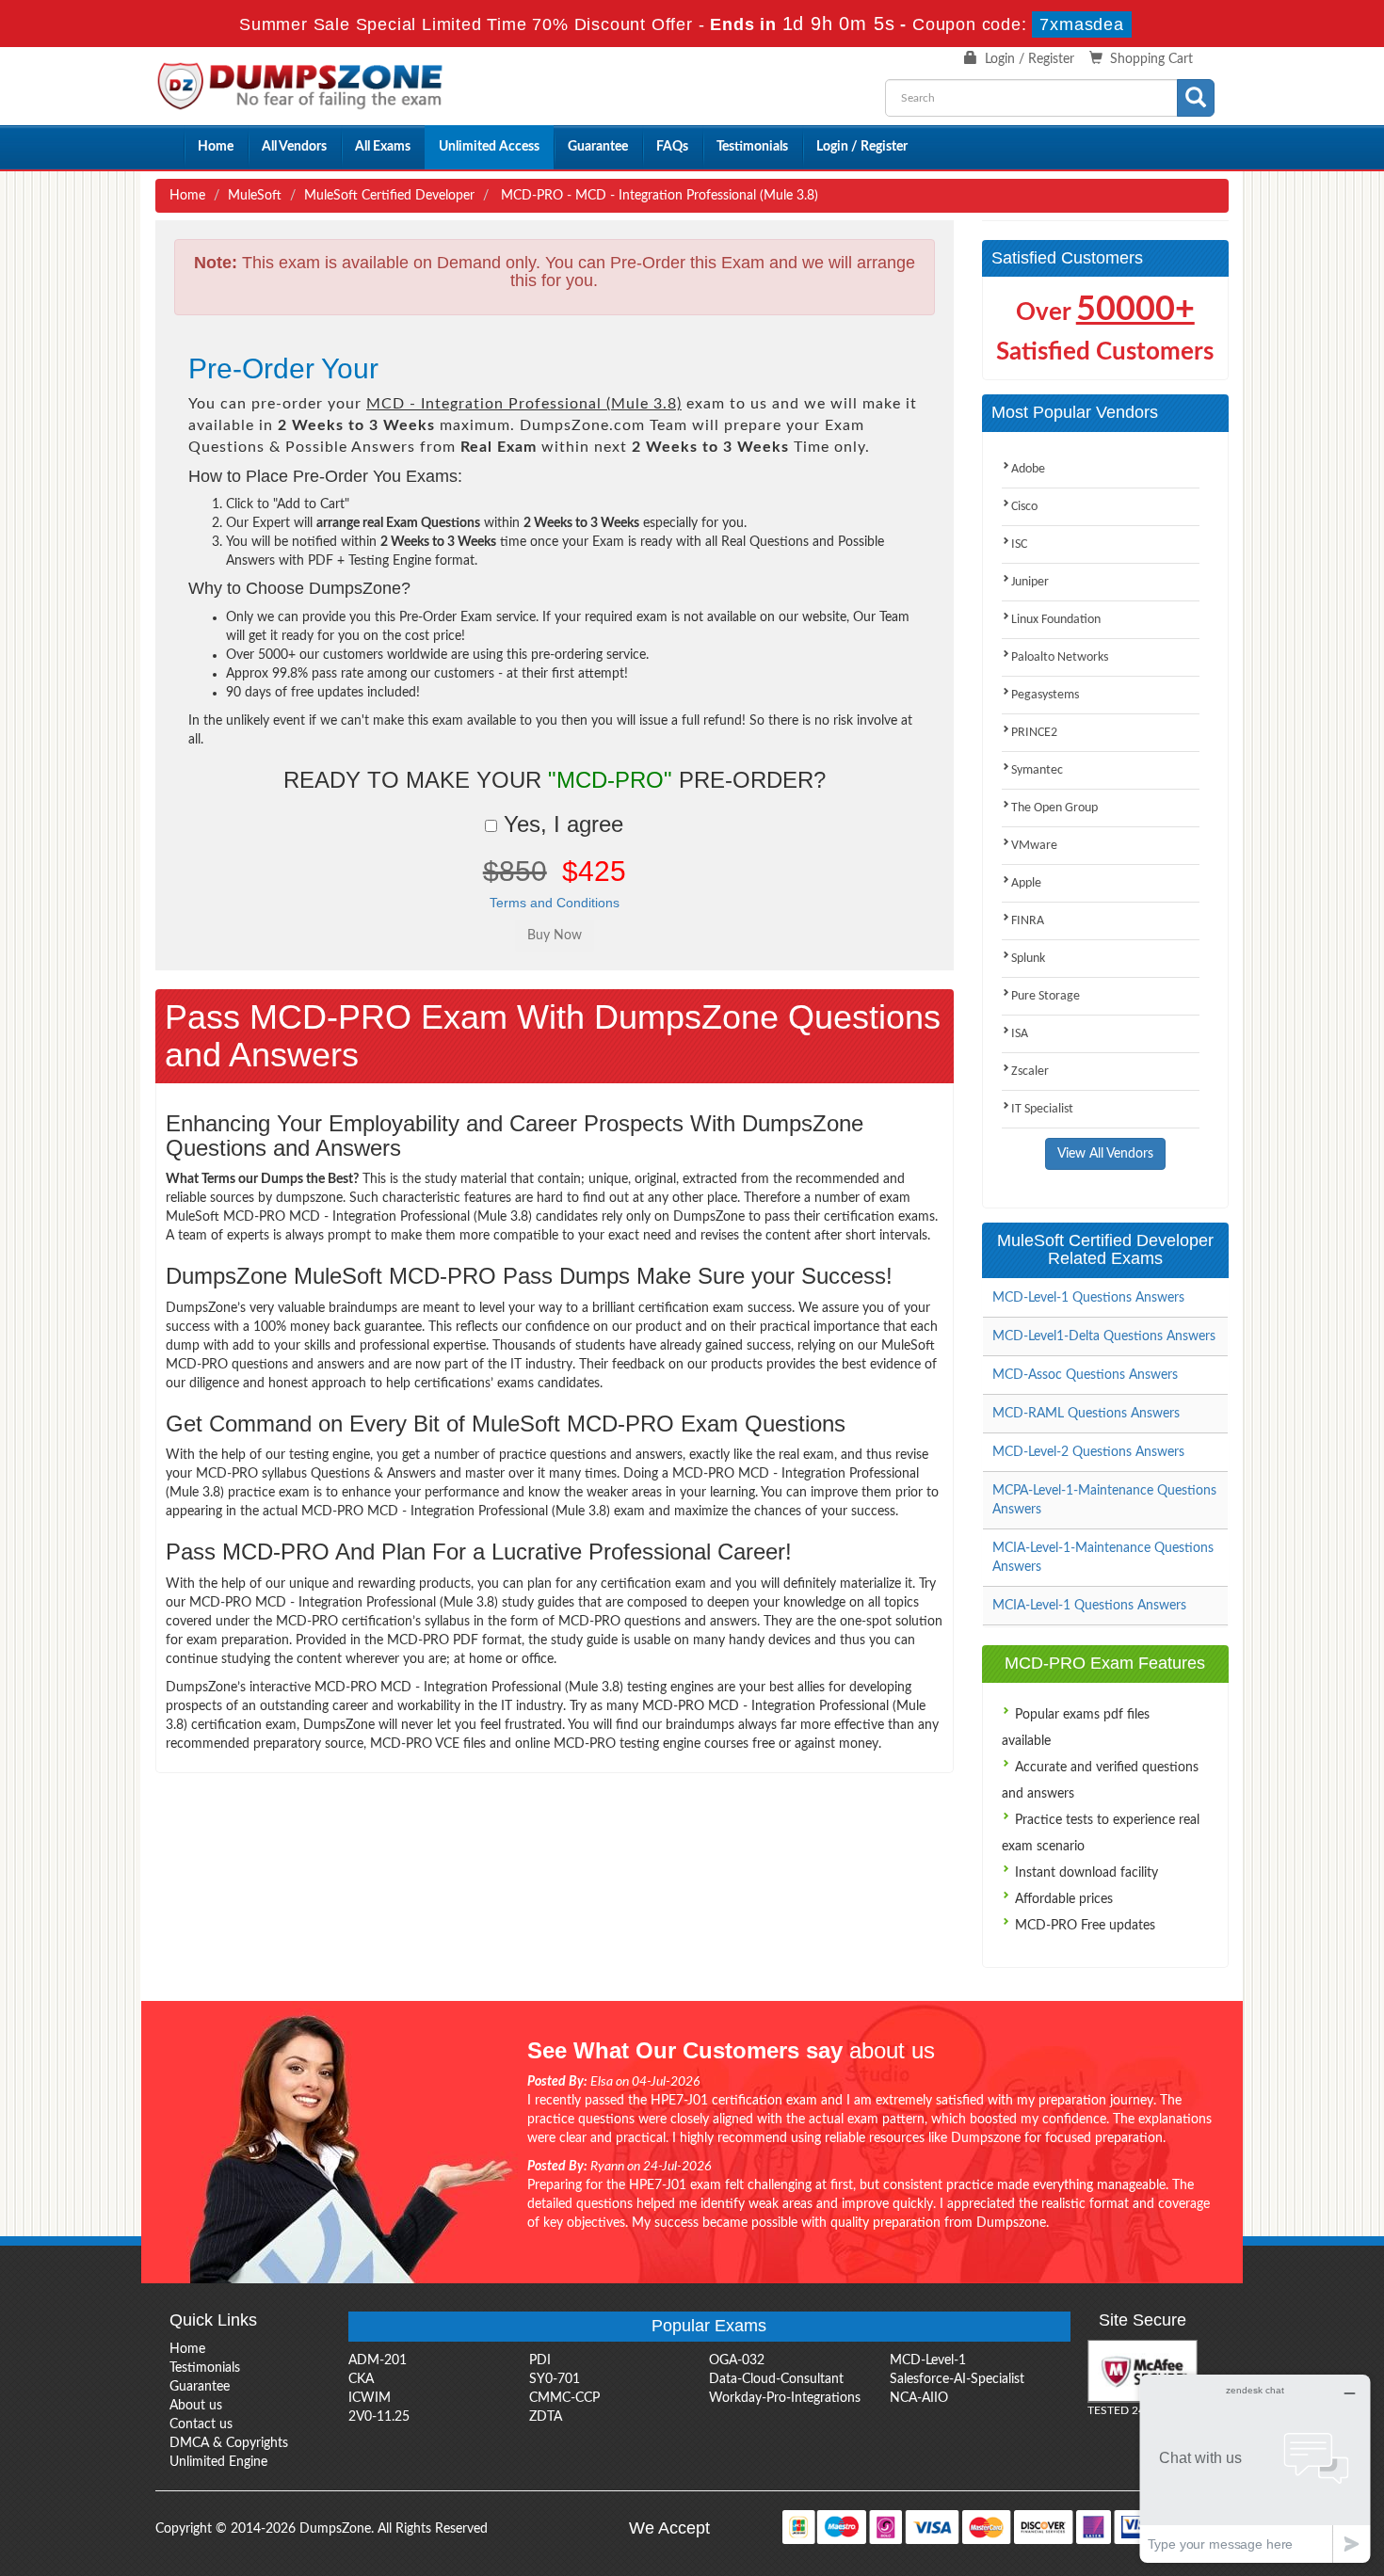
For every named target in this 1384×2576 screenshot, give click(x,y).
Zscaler (1030, 1072)
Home (216, 147)
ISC (1019, 544)
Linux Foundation (1056, 620)
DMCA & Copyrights (229, 2443)
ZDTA (546, 2417)
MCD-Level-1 (928, 2360)
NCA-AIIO (919, 2398)
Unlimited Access (489, 147)
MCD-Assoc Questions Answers (1085, 1375)
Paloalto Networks (1060, 657)
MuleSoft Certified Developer (389, 196)
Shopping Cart (1151, 59)
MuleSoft (255, 196)
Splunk (1028, 959)
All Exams (383, 147)
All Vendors (294, 147)
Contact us (201, 2424)
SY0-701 (555, 2379)
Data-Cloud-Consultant (776, 2379)
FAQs (672, 147)
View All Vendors (1105, 1154)
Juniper (1030, 582)
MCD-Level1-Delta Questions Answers (1104, 1336)
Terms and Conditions (555, 903)
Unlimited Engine (218, 2462)
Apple (1026, 883)
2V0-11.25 (379, 2417)
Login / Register (1030, 59)
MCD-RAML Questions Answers (1086, 1414)
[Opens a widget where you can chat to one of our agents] (1255, 2468)
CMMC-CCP (564, 2398)
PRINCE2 (1034, 733)
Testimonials (752, 147)
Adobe (1028, 469)
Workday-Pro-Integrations (785, 2398)
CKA (361, 2379)
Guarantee (598, 147)
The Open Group (1054, 808)
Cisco (1024, 507)
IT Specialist (1042, 1109)
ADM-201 (378, 2360)
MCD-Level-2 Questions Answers (1088, 1452)
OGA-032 (737, 2360)
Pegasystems (1045, 695)
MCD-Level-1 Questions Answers (1088, 1298)
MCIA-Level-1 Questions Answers (1089, 1606)
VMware (1034, 846)
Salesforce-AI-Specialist (957, 2379)
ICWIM (370, 2398)
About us (196, 2406)
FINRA (1028, 921)
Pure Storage (1046, 996)
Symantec (1037, 770)
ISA (1020, 1034)
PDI (540, 2360)
